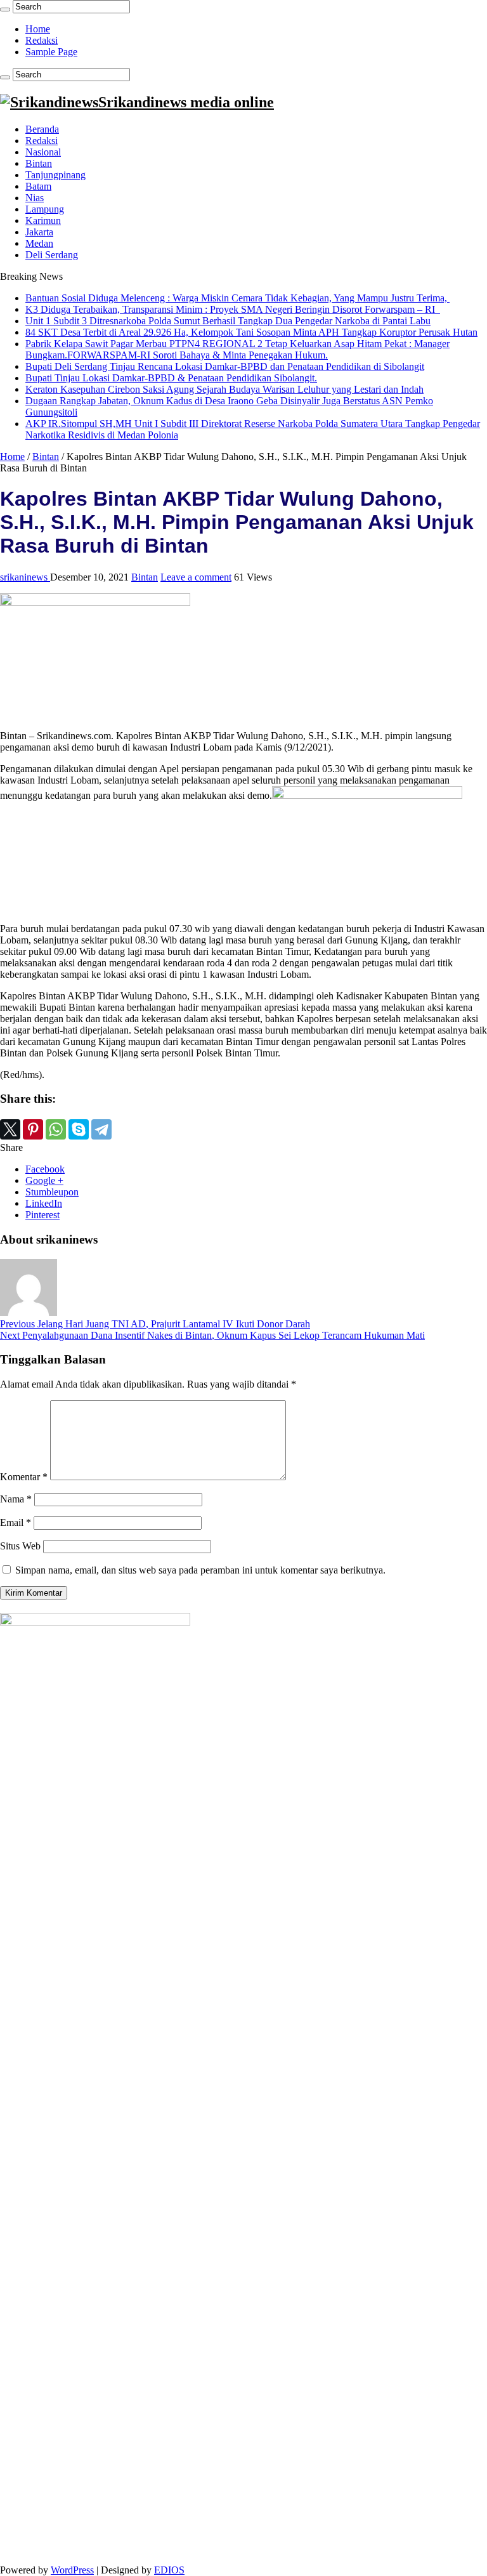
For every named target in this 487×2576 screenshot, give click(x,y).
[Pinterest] (33, 1129)
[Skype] (79, 1129)
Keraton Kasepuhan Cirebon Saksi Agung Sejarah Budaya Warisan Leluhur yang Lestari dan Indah (224, 389)
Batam (38, 186)
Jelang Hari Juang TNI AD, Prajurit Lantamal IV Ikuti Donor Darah (155, 1324)
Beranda (42, 129)
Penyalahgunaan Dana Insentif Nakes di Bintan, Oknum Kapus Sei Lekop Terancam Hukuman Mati (212, 1335)
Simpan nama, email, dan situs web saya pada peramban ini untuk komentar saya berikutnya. (200, 1570)
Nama (16, 1499)
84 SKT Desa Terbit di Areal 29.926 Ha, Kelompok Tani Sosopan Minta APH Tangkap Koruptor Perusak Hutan (251, 332)
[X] (10, 1129)
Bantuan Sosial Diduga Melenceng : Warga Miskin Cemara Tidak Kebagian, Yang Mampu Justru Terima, (237, 298)
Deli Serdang (52, 255)
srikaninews (25, 577)
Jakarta (39, 232)
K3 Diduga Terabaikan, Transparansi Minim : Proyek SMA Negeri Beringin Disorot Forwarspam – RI (233, 309)
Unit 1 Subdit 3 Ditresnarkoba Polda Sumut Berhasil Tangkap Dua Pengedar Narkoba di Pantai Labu (228, 321)
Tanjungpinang (55, 175)
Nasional (43, 152)
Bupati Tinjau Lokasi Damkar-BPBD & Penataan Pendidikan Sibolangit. (171, 378)
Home (38, 29)
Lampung (45, 209)
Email (16, 1522)
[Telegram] (101, 1129)
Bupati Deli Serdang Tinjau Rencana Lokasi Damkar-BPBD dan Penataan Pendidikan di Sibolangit (225, 366)
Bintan (39, 163)
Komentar (24, 1477)
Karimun (43, 220)
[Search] (5, 10)
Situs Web (20, 1546)
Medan (39, 243)
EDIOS (169, 2570)
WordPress (72, 2570)
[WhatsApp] (56, 1129)
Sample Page (51, 52)
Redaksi (42, 40)
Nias (35, 198)
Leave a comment (196, 577)
